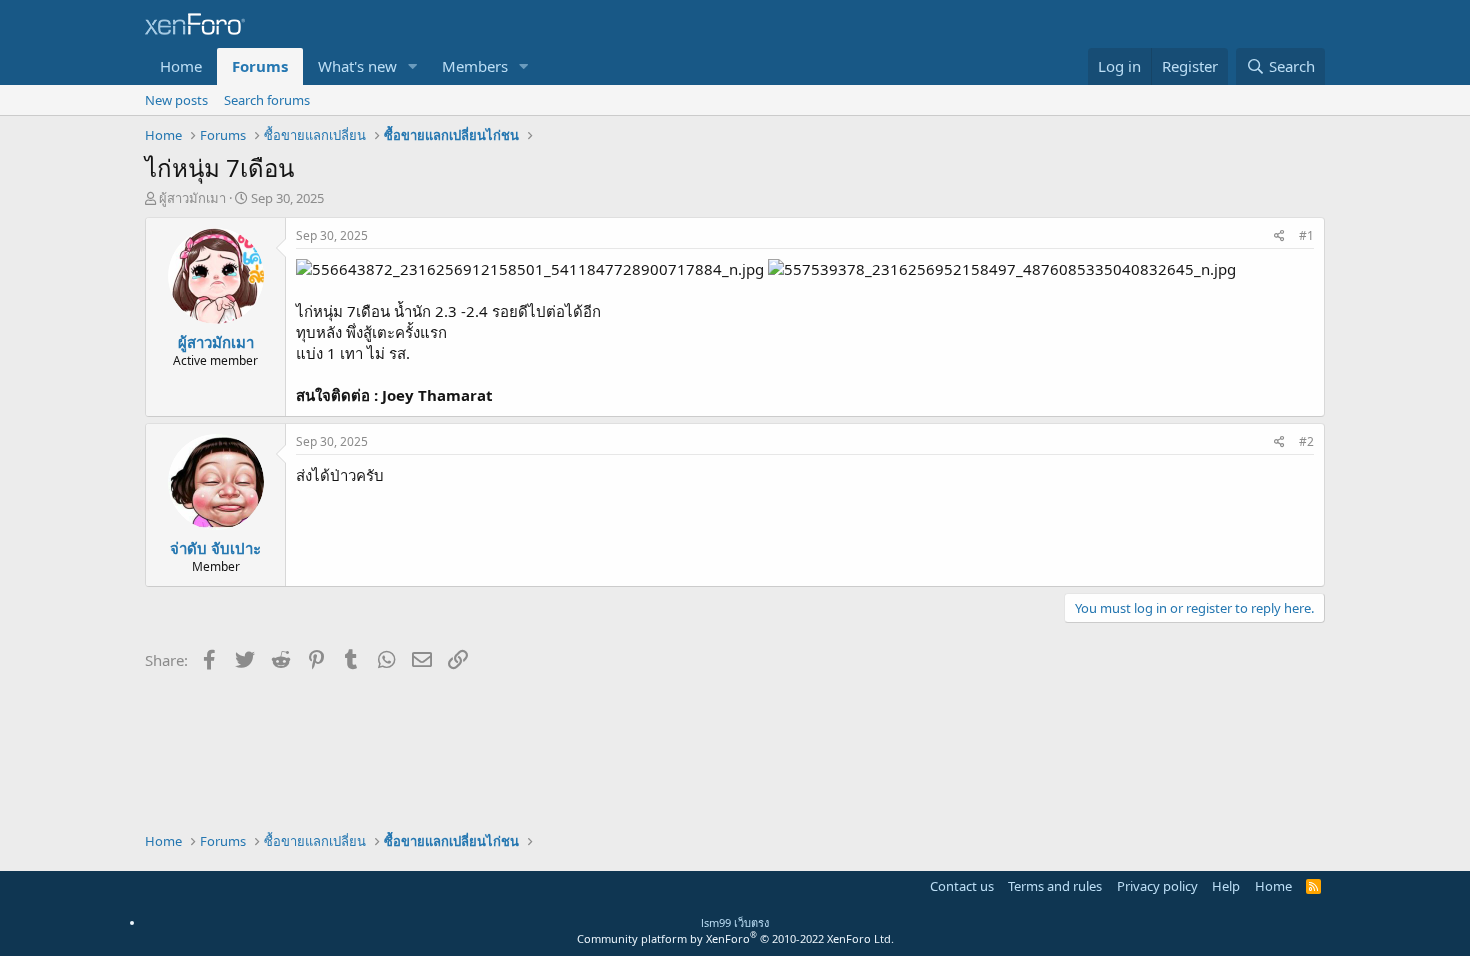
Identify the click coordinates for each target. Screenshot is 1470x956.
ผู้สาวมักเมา (192, 198)
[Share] (1279, 236)
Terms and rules (1055, 886)
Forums (260, 66)
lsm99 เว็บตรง (735, 922)
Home (181, 66)
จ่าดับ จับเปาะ (215, 548)
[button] (413, 66)
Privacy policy (1157, 886)
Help (1226, 886)
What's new (357, 66)
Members (475, 66)
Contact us (962, 886)
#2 (1306, 441)
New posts (176, 100)
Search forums (267, 100)
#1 (1306, 235)
